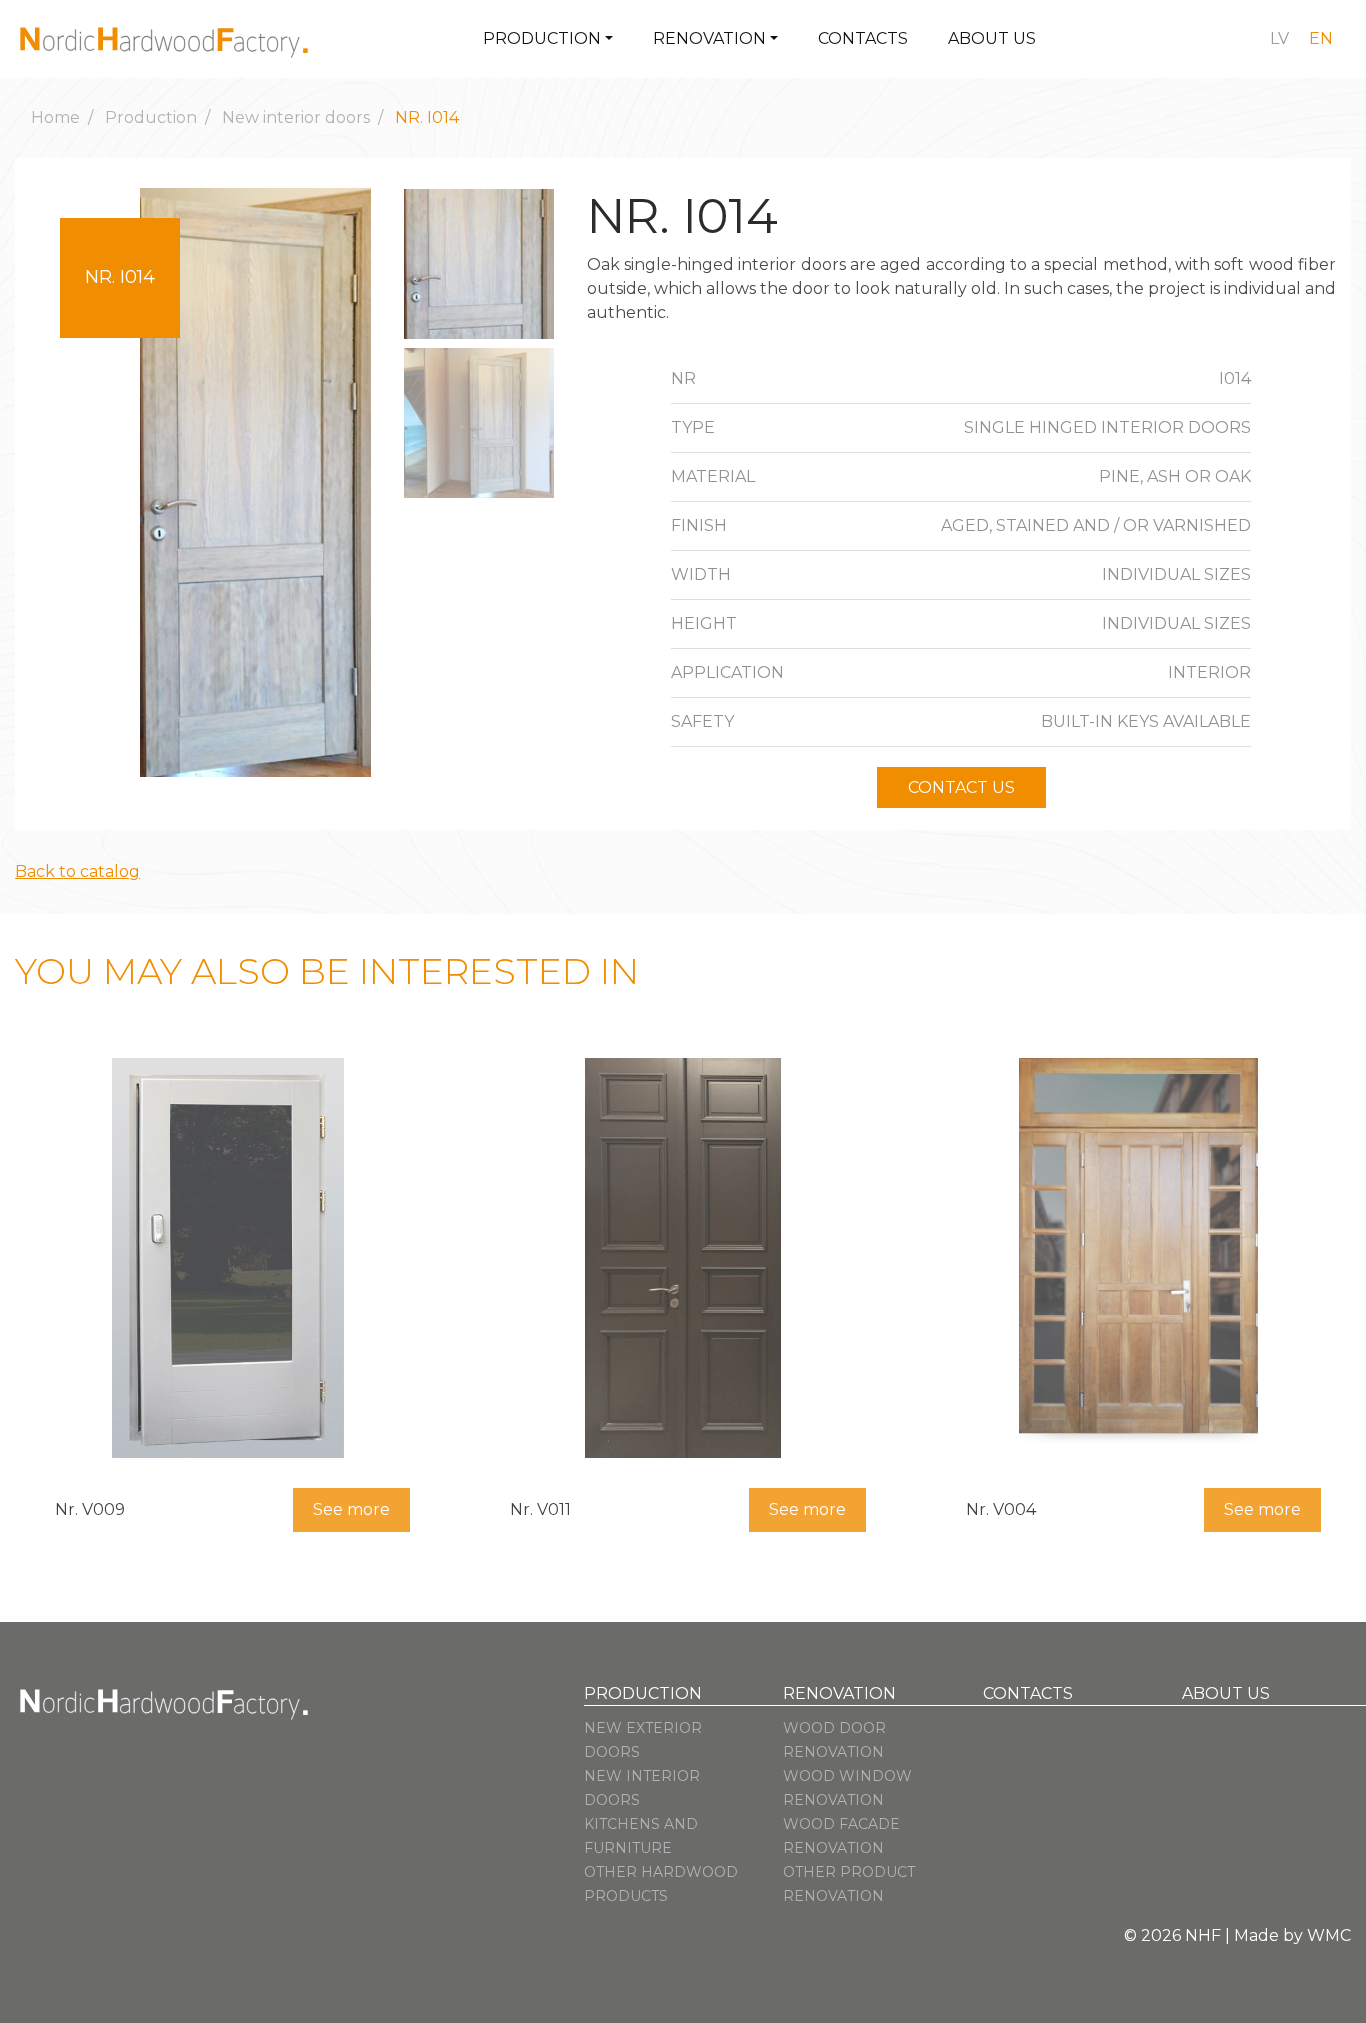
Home (55, 117)
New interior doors (296, 117)
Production (542, 38)
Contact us (961, 787)
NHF (1203, 1935)
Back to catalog (77, 871)
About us (992, 38)
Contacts (863, 38)
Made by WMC (1292, 1935)
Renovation (709, 38)
